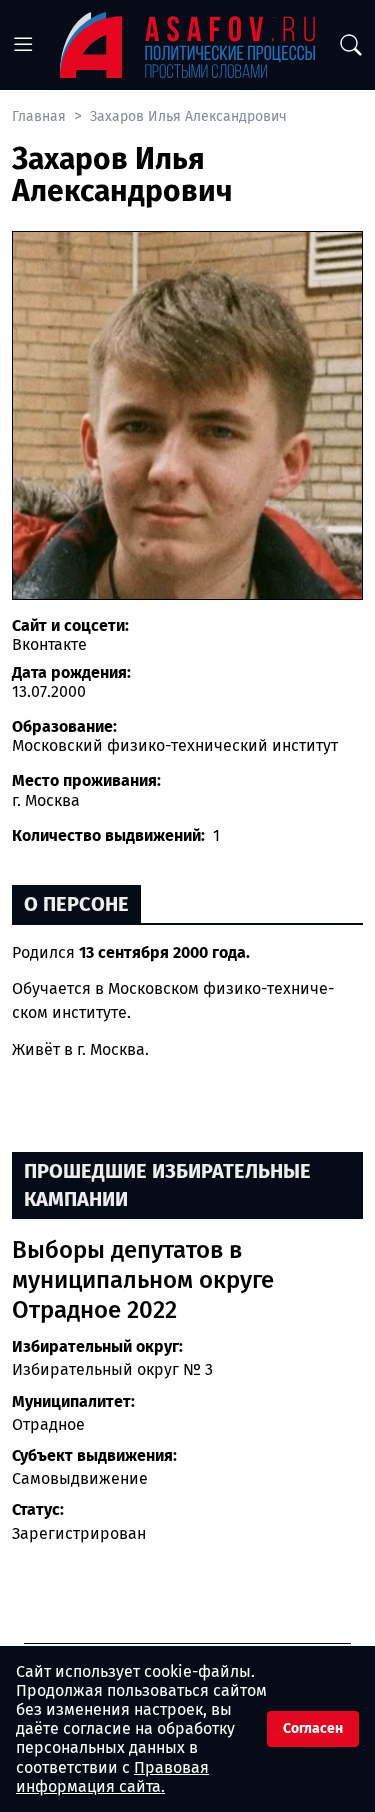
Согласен (313, 1728)
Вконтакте (49, 644)
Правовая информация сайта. (112, 1777)
